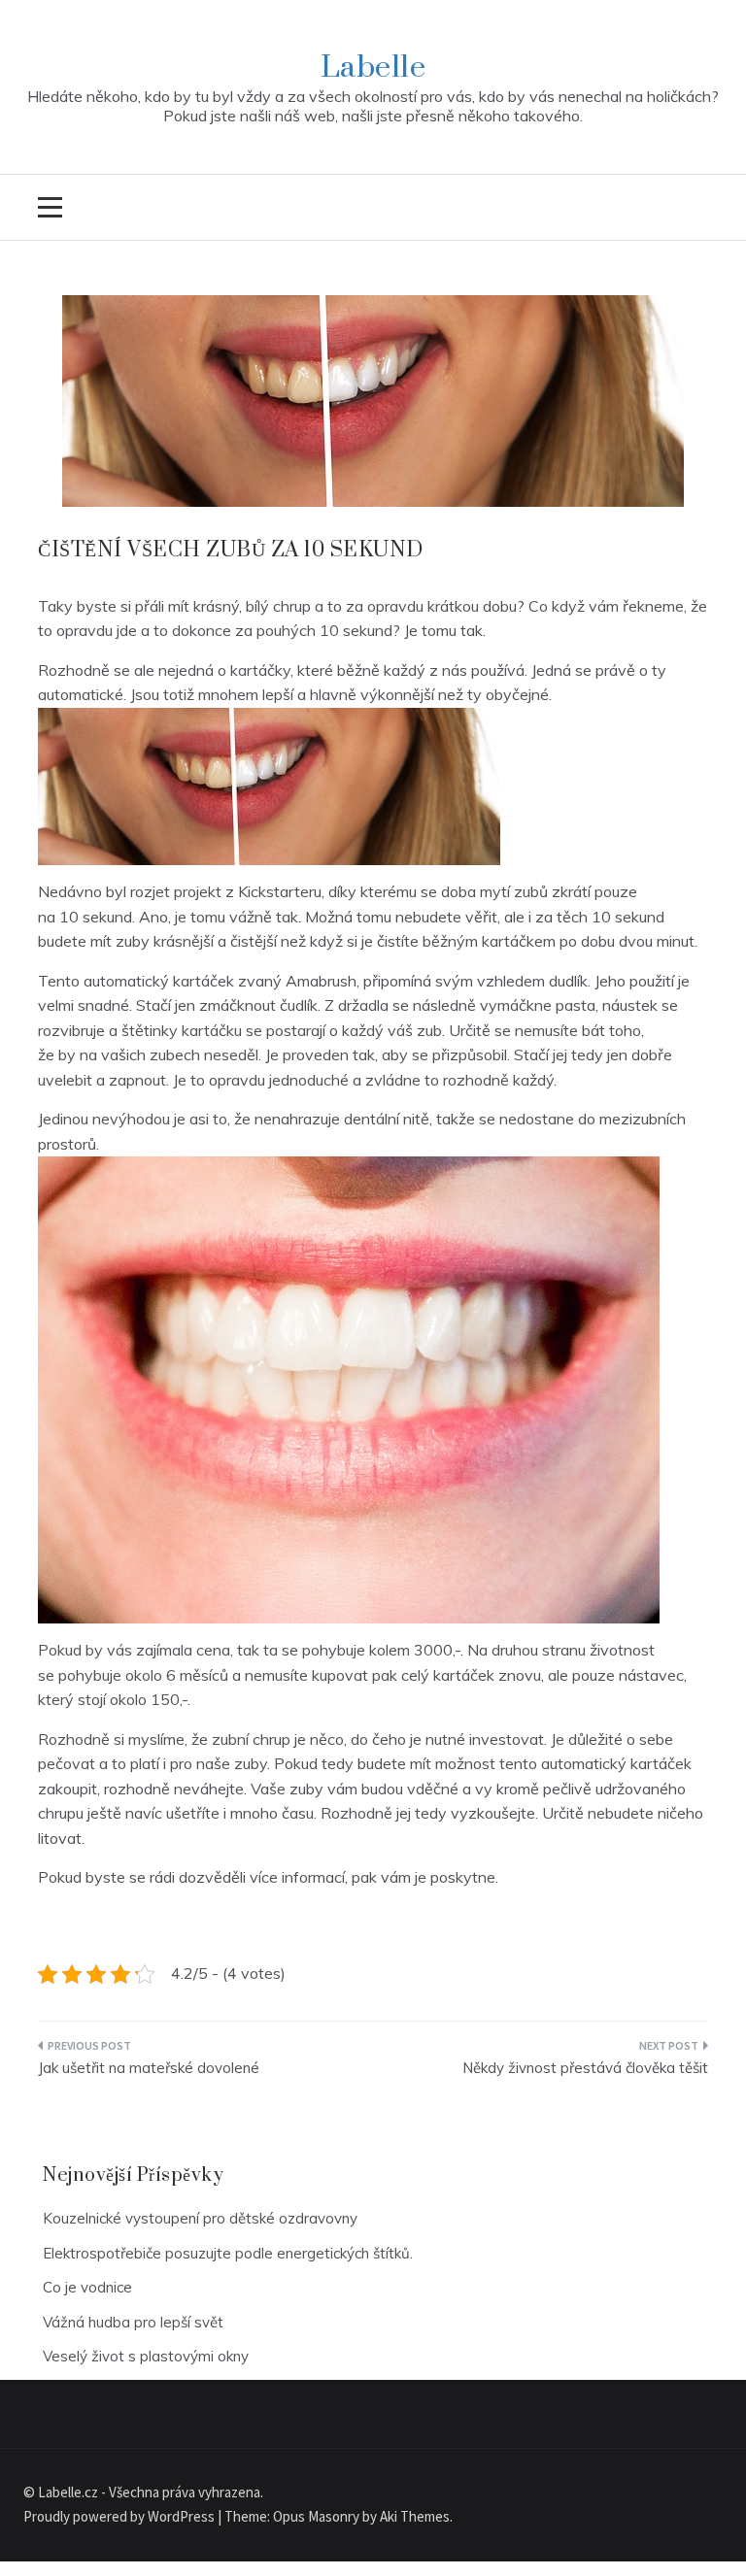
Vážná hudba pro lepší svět (133, 2322)
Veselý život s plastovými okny (146, 2356)
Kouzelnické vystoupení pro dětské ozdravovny (200, 2218)
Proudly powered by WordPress (120, 2516)
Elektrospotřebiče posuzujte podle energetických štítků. (228, 2253)
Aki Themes (415, 2516)
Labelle (373, 67)
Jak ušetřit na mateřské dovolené (149, 2068)
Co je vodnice (87, 2287)
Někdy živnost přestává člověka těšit (585, 2068)
